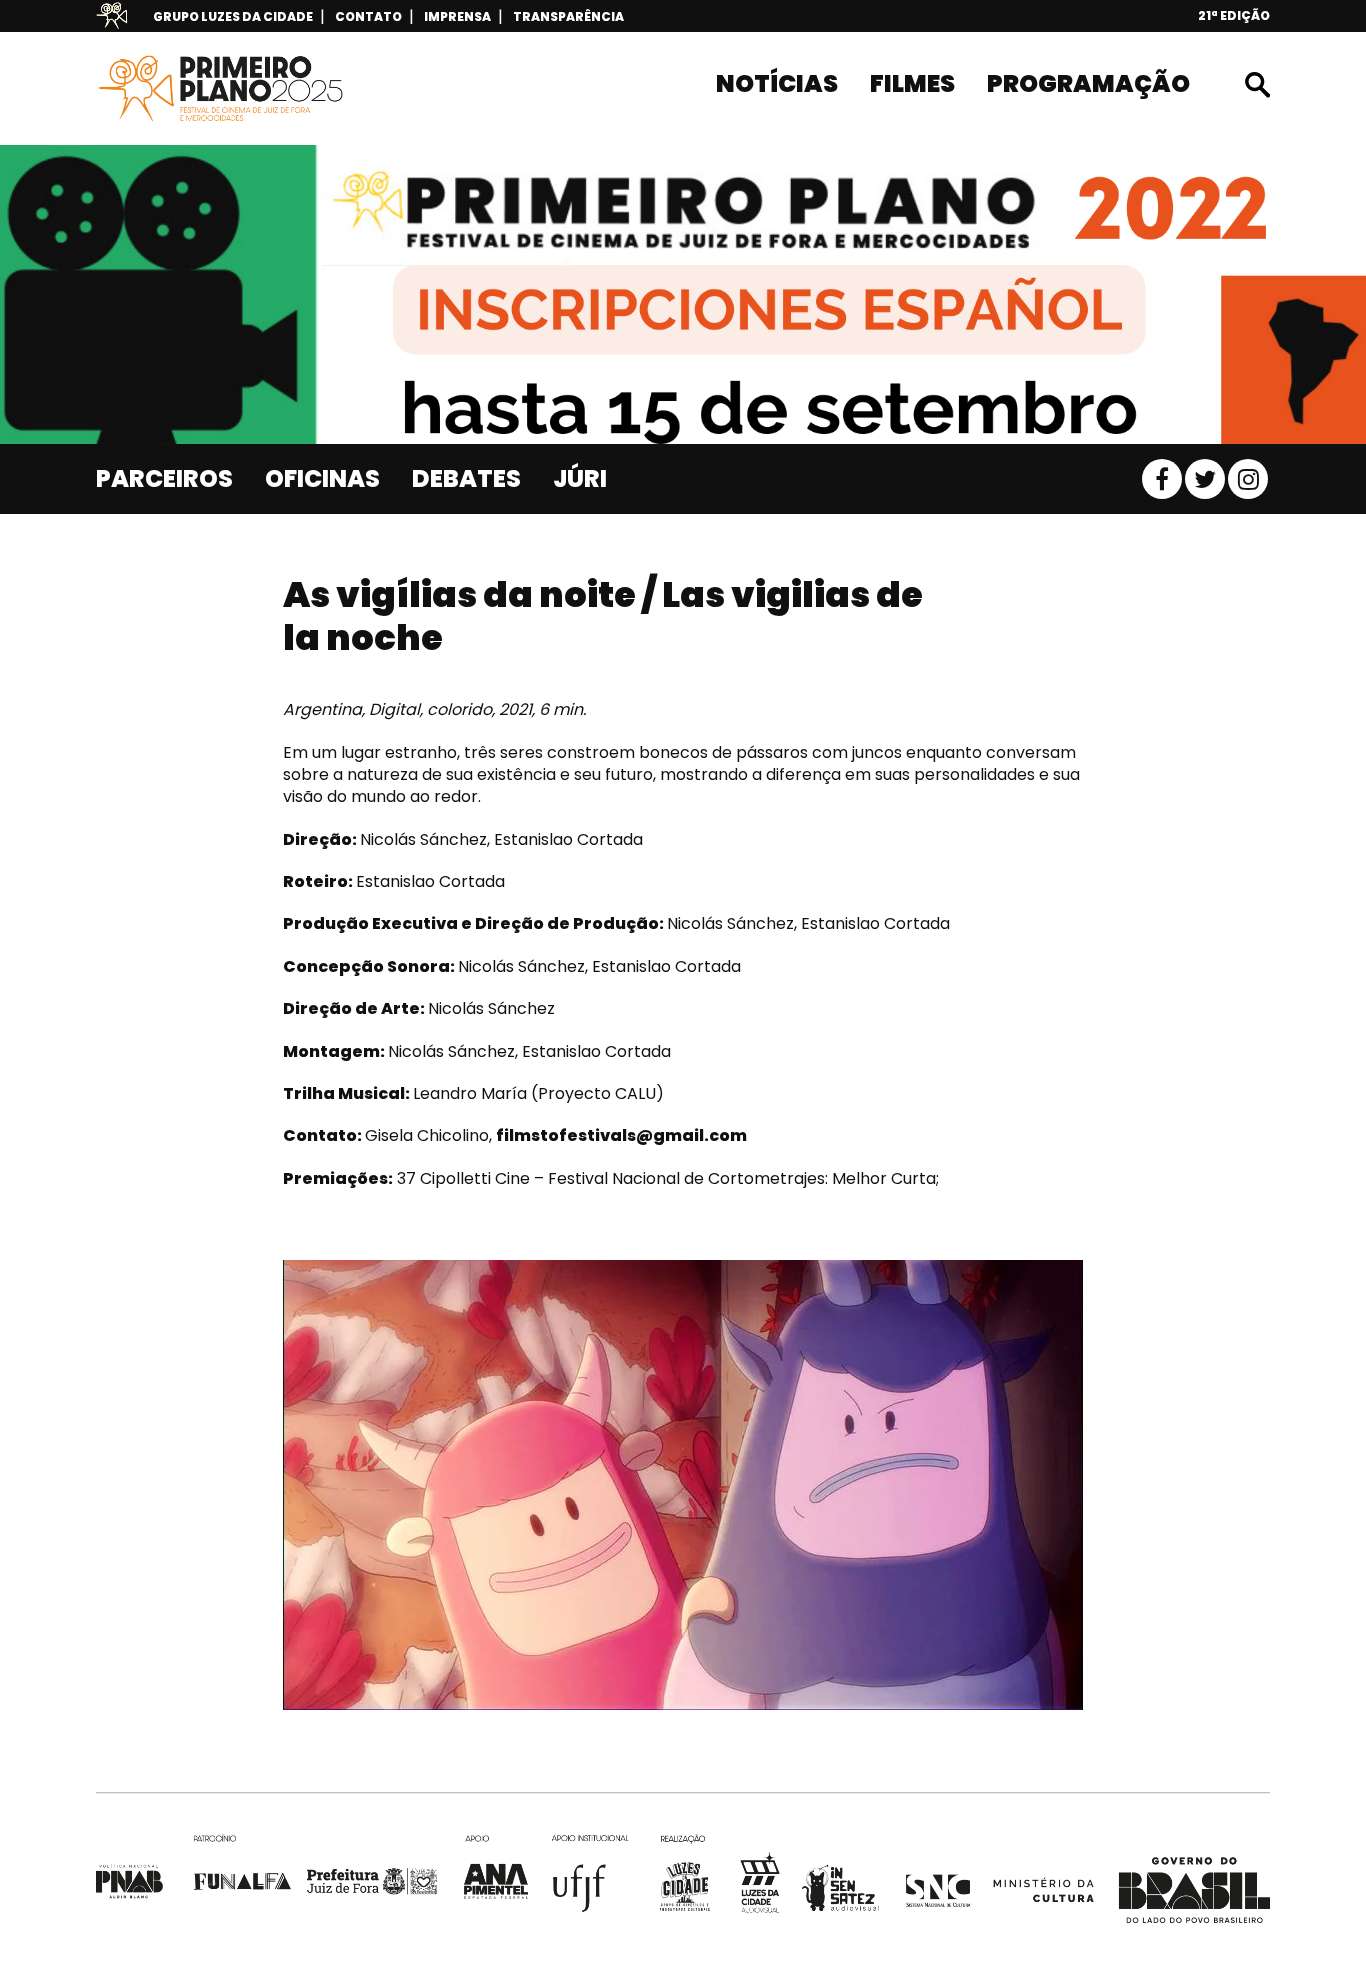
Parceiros (164, 478)
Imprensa (457, 16)
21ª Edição (1234, 15)
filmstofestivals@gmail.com (621, 1135)
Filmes (912, 83)
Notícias (777, 83)
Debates (466, 478)
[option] (683, 294)
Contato (368, 16)
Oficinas (322, 478)
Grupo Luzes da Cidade (233, 16)
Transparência (568, 16)
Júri (580, 478)
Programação (1088, 83)
